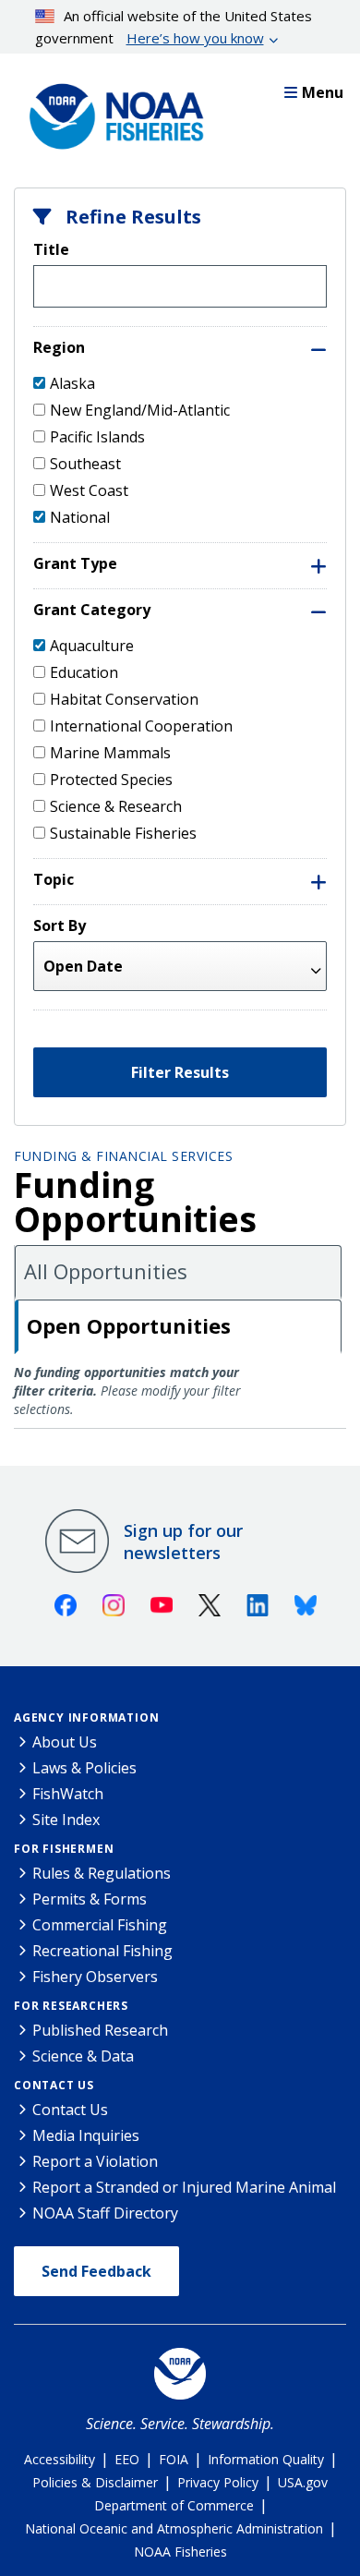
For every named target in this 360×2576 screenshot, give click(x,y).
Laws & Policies (84, 1768)
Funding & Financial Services (123, 1156)
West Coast (89, 490)
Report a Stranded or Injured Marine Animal (184, 2187)
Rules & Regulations (102, 1873)
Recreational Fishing (102, 1951)
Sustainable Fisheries (123, 833)
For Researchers (71, 2006)
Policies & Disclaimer (95, 2482)
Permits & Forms (90, 1899)
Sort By (60, 925)
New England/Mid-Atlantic (140, 410)
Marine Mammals (110, 753)
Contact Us (54, 2085)
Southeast (85, 464)
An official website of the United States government (174, 27)
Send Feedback (96, 2271)
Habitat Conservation (124, 699)
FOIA (174, 2459)
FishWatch (68, 1794)
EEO (127, 2459)
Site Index (66, 1820)
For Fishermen (64, 1849)
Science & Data (83, 2056)
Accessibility (60, 2459)
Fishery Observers (95, 1977)
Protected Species (111, 780)
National (80, 517)
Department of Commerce (174, 2505)
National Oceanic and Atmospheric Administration (174, 2528)
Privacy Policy (218, 2482)
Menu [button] (323, 92)
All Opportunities (106, 1271)
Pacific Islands (97, 437)
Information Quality (266, 2459)
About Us (65, 1742)
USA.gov (303, 2482)
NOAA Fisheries (180, 2552)
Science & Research (116, 806)
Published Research (100, 2030)
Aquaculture (92, 646)
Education (84, 672)
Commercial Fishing (100, 1925)
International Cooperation (141, 726)
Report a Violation (95, 2161)
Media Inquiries (86, 2135)
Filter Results (180, 1072)
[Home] (111, 112)
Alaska (72, 383)
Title (51, 249)
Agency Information (86, 1717)
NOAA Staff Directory (105, 2213)
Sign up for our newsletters (183, 1542)
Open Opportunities (129, 1325)
